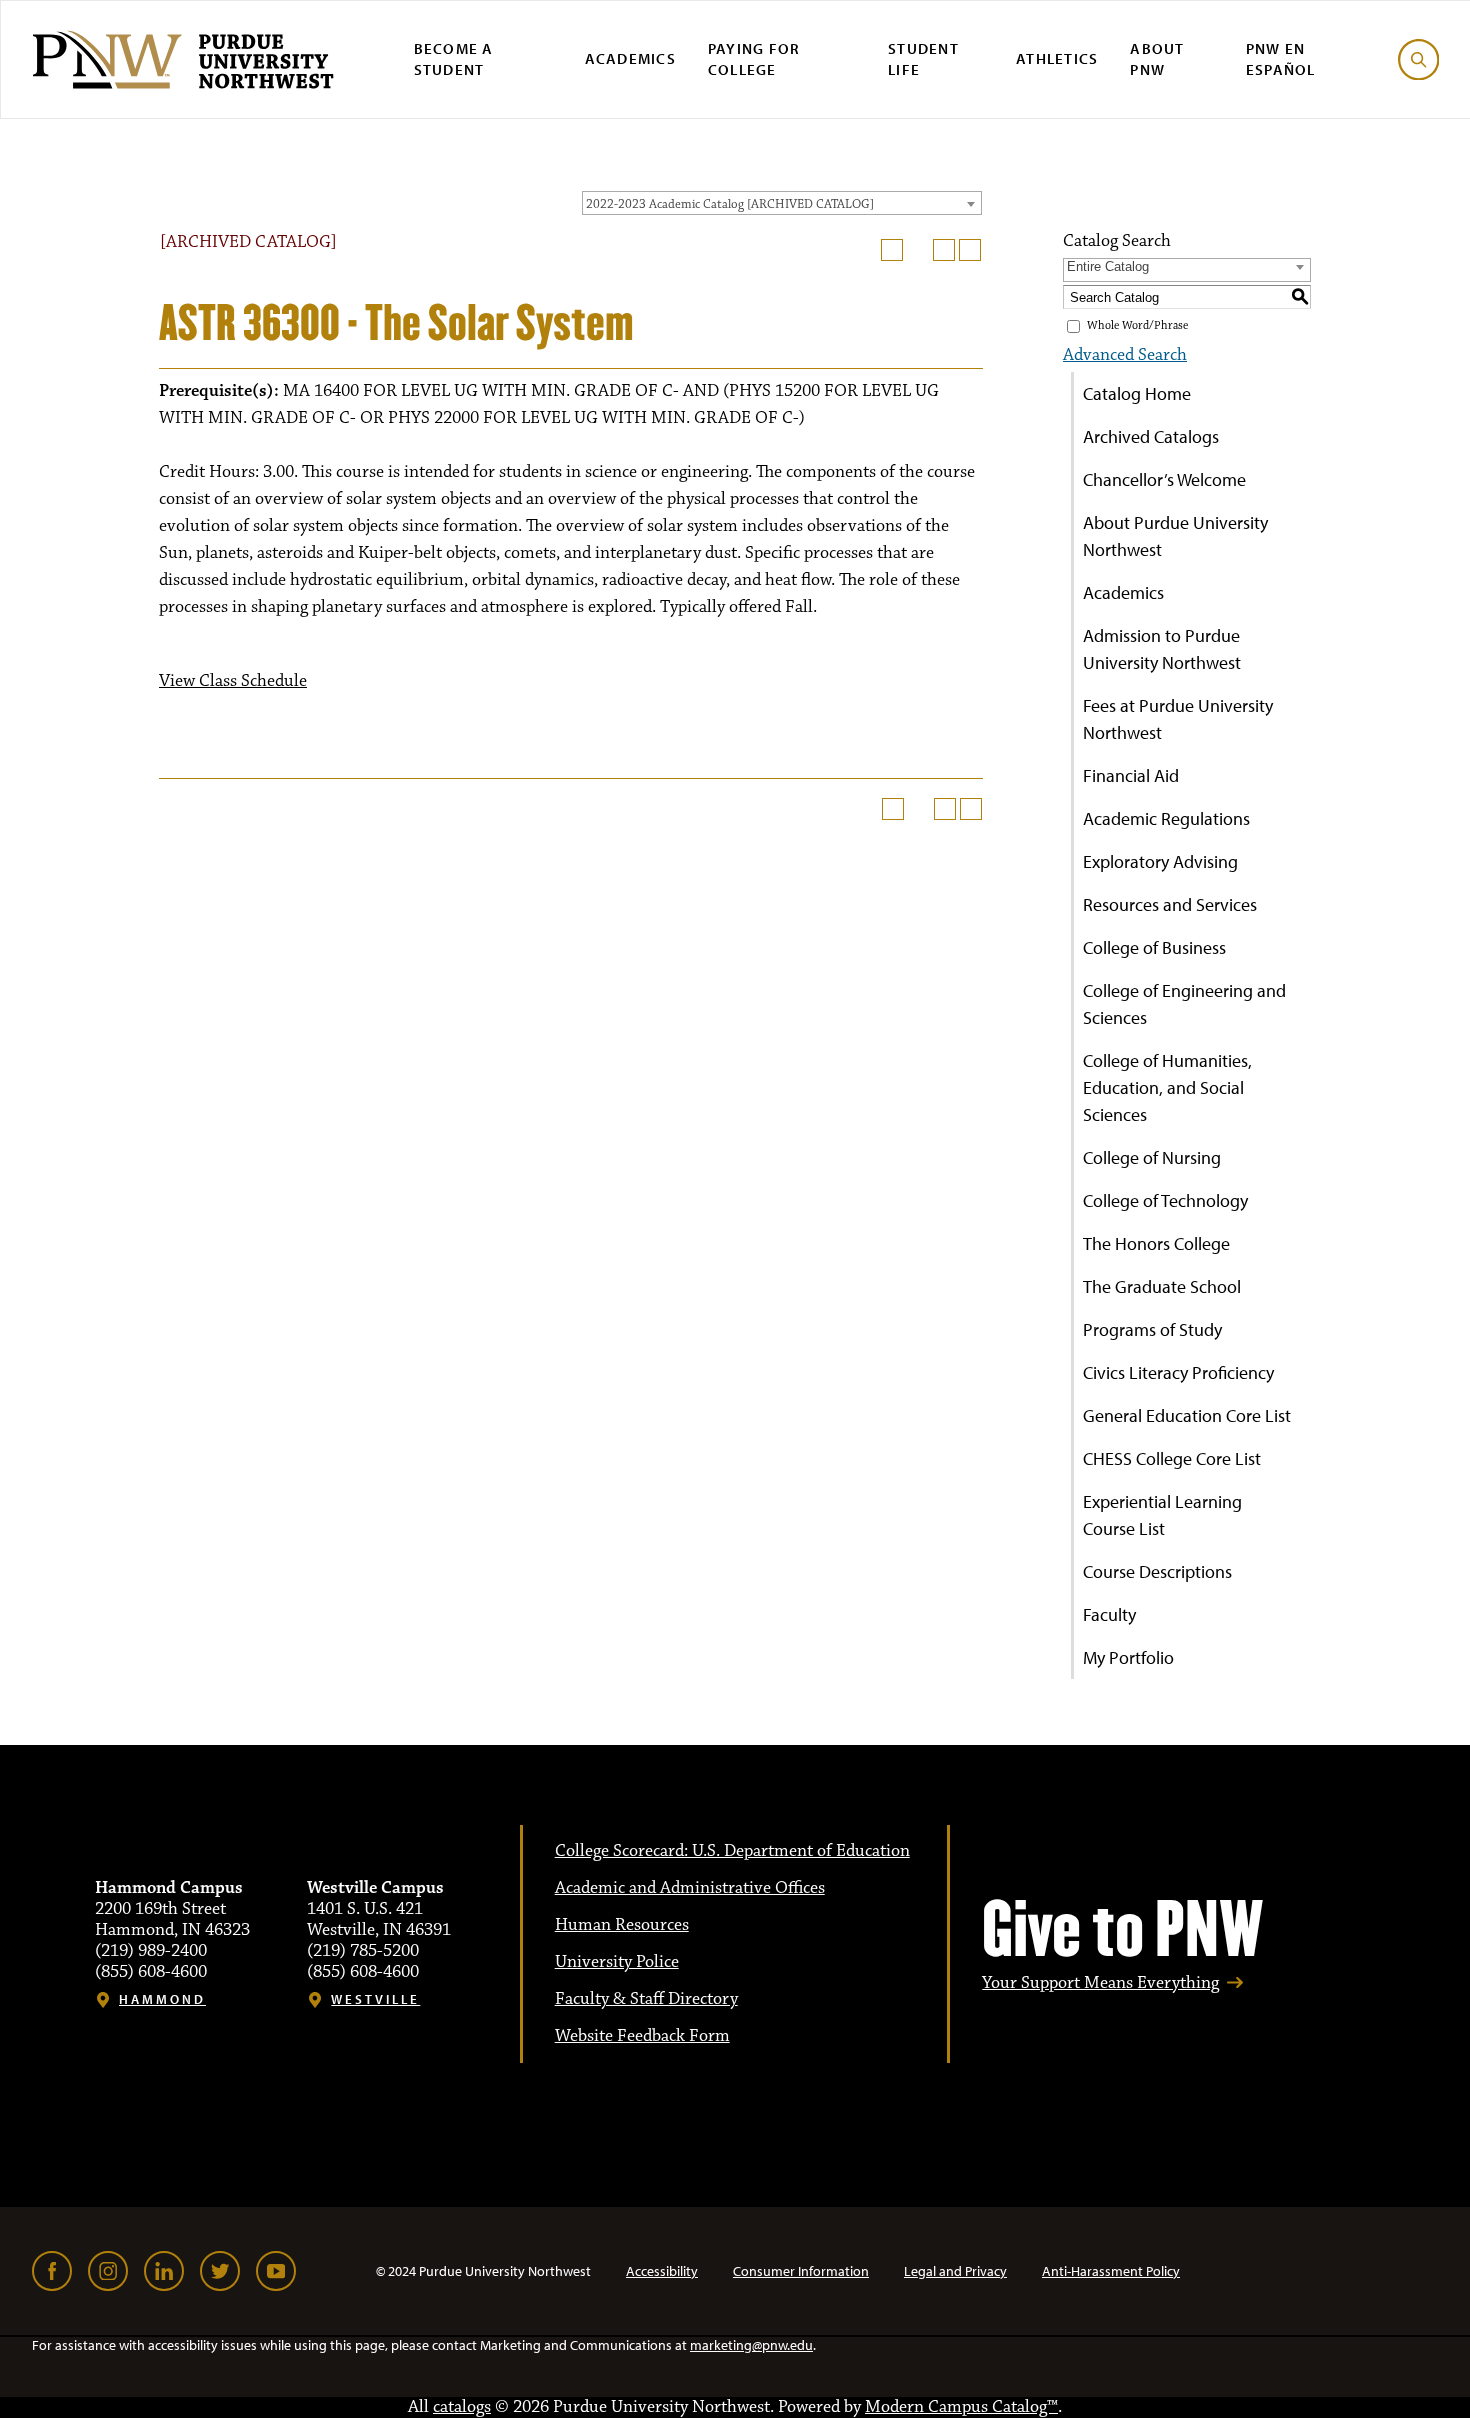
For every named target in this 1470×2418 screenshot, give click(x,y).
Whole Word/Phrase (1137, 325)
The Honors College (1156, 1243)
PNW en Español (1281, 59)
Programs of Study (1152, 1329)
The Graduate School (1162, 1286)
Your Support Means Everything (1100, 1983)
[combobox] (782, 203)
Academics (630, 58)
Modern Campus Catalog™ (961, 2407)
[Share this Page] (918, 250)
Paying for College (754, 59)
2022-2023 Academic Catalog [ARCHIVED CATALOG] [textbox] (730, 204)
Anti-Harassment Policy (1111, 2271)
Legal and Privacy (955, 2271)
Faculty (1109, 1614)
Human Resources (622, 1925)
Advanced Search (1125, 355)
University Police (617, 1962)
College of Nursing (1152, 1157)
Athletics (1057, 58)
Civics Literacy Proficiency (1178, 1372)
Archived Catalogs (1151, 436)
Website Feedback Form (642, 2036)
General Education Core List (1187, 1415)
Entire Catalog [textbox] (1108, 266)
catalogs (462, 2407)
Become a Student (454, 59)
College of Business (1154, 947)
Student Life (923, 59)
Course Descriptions (1157, 1571)
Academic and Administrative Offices (690, 1888)
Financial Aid (1131, 775)
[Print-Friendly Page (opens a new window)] (944, 250)
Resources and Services (1170, 904)
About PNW (1157, 59)
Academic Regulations (1166, 818)
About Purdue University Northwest (1175, 536)
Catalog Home (1137, 393)
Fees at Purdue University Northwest (1178, 719)
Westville (375, 1999)
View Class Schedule (233, 681)
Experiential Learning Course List (1162, 1515)
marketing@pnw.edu (751, 2345)
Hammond (162, 1999)
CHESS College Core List (1172, 1458)
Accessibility (662, 2271)
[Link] (52, 2271)
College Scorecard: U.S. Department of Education (732, 1851)
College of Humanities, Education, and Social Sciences (1167, 1087)
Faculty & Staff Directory (646, 1999)
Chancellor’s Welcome (1164, 479)
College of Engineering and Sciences (1184, 1004)
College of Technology (1165, 1200)
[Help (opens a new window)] (970, 250)
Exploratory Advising (1160, 861)
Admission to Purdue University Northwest (1162, 649)
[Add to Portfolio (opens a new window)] (892, 250)
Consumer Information (801, 2271)
